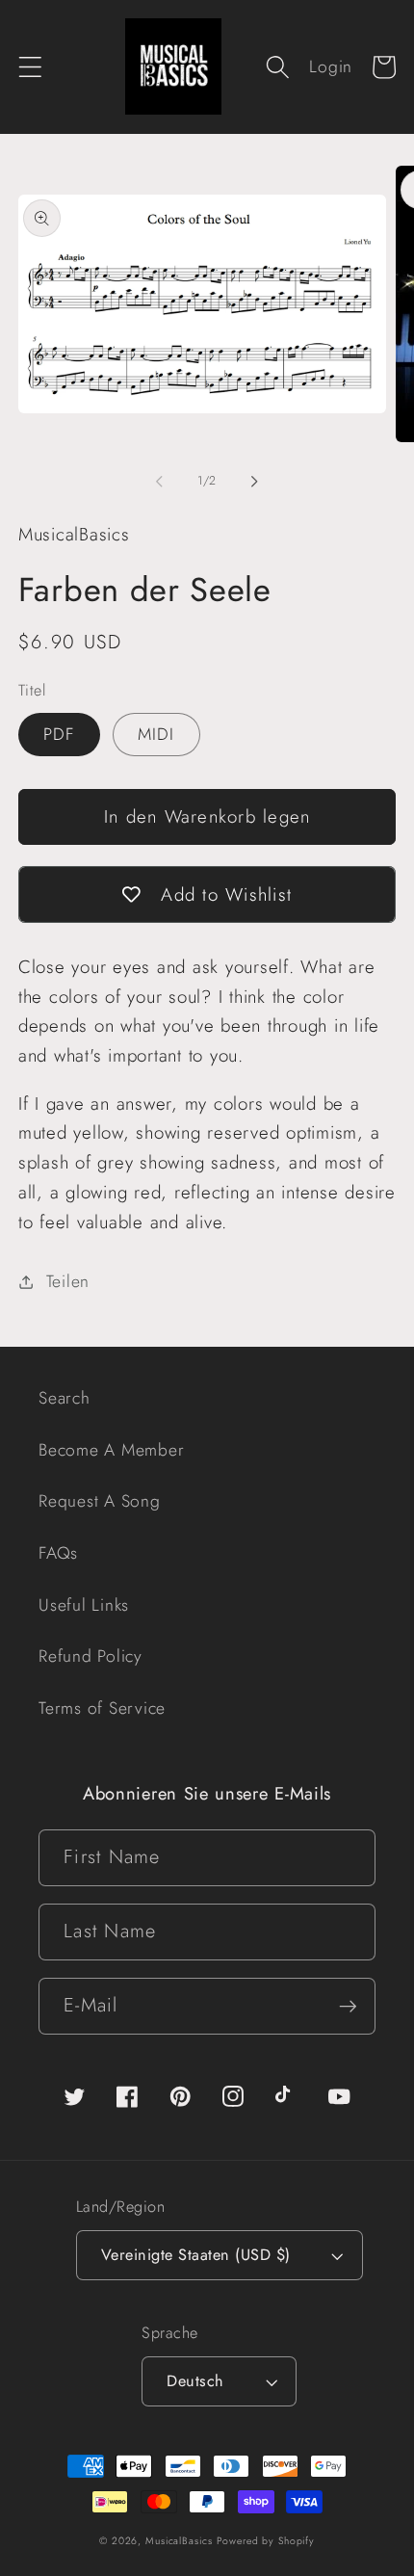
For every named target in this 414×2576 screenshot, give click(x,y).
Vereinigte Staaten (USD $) (196, 2255)
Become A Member (111, 1450)
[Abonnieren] (348, 2006)
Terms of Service (102, 1708)
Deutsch (195, 2381)
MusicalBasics (179, 2541)
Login (331, 66)
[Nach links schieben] (160, 482)
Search (65, 1398)
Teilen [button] (68, 1281)
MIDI (156, 734)
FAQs (58, 1553)
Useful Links (84, 1605)
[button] (30, 67)
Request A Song (100, 1501)
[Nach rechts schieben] (255, 482)
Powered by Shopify (266, 2541)
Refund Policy (91, 1656)
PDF (59, 734)
